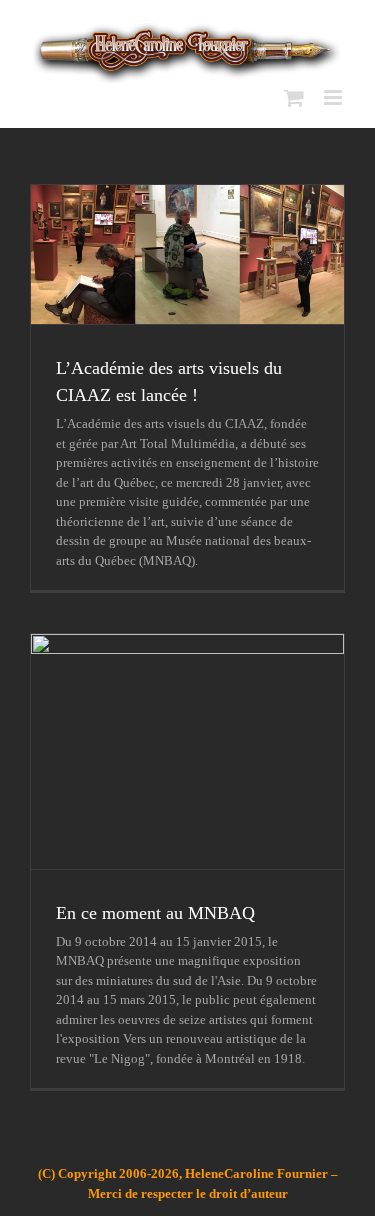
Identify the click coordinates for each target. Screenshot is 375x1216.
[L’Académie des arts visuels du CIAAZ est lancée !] (187, 254)
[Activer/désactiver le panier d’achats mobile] (294, 97)
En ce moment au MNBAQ (155, 913)
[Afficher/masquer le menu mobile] (334, 97)
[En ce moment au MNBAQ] (187, 751)
